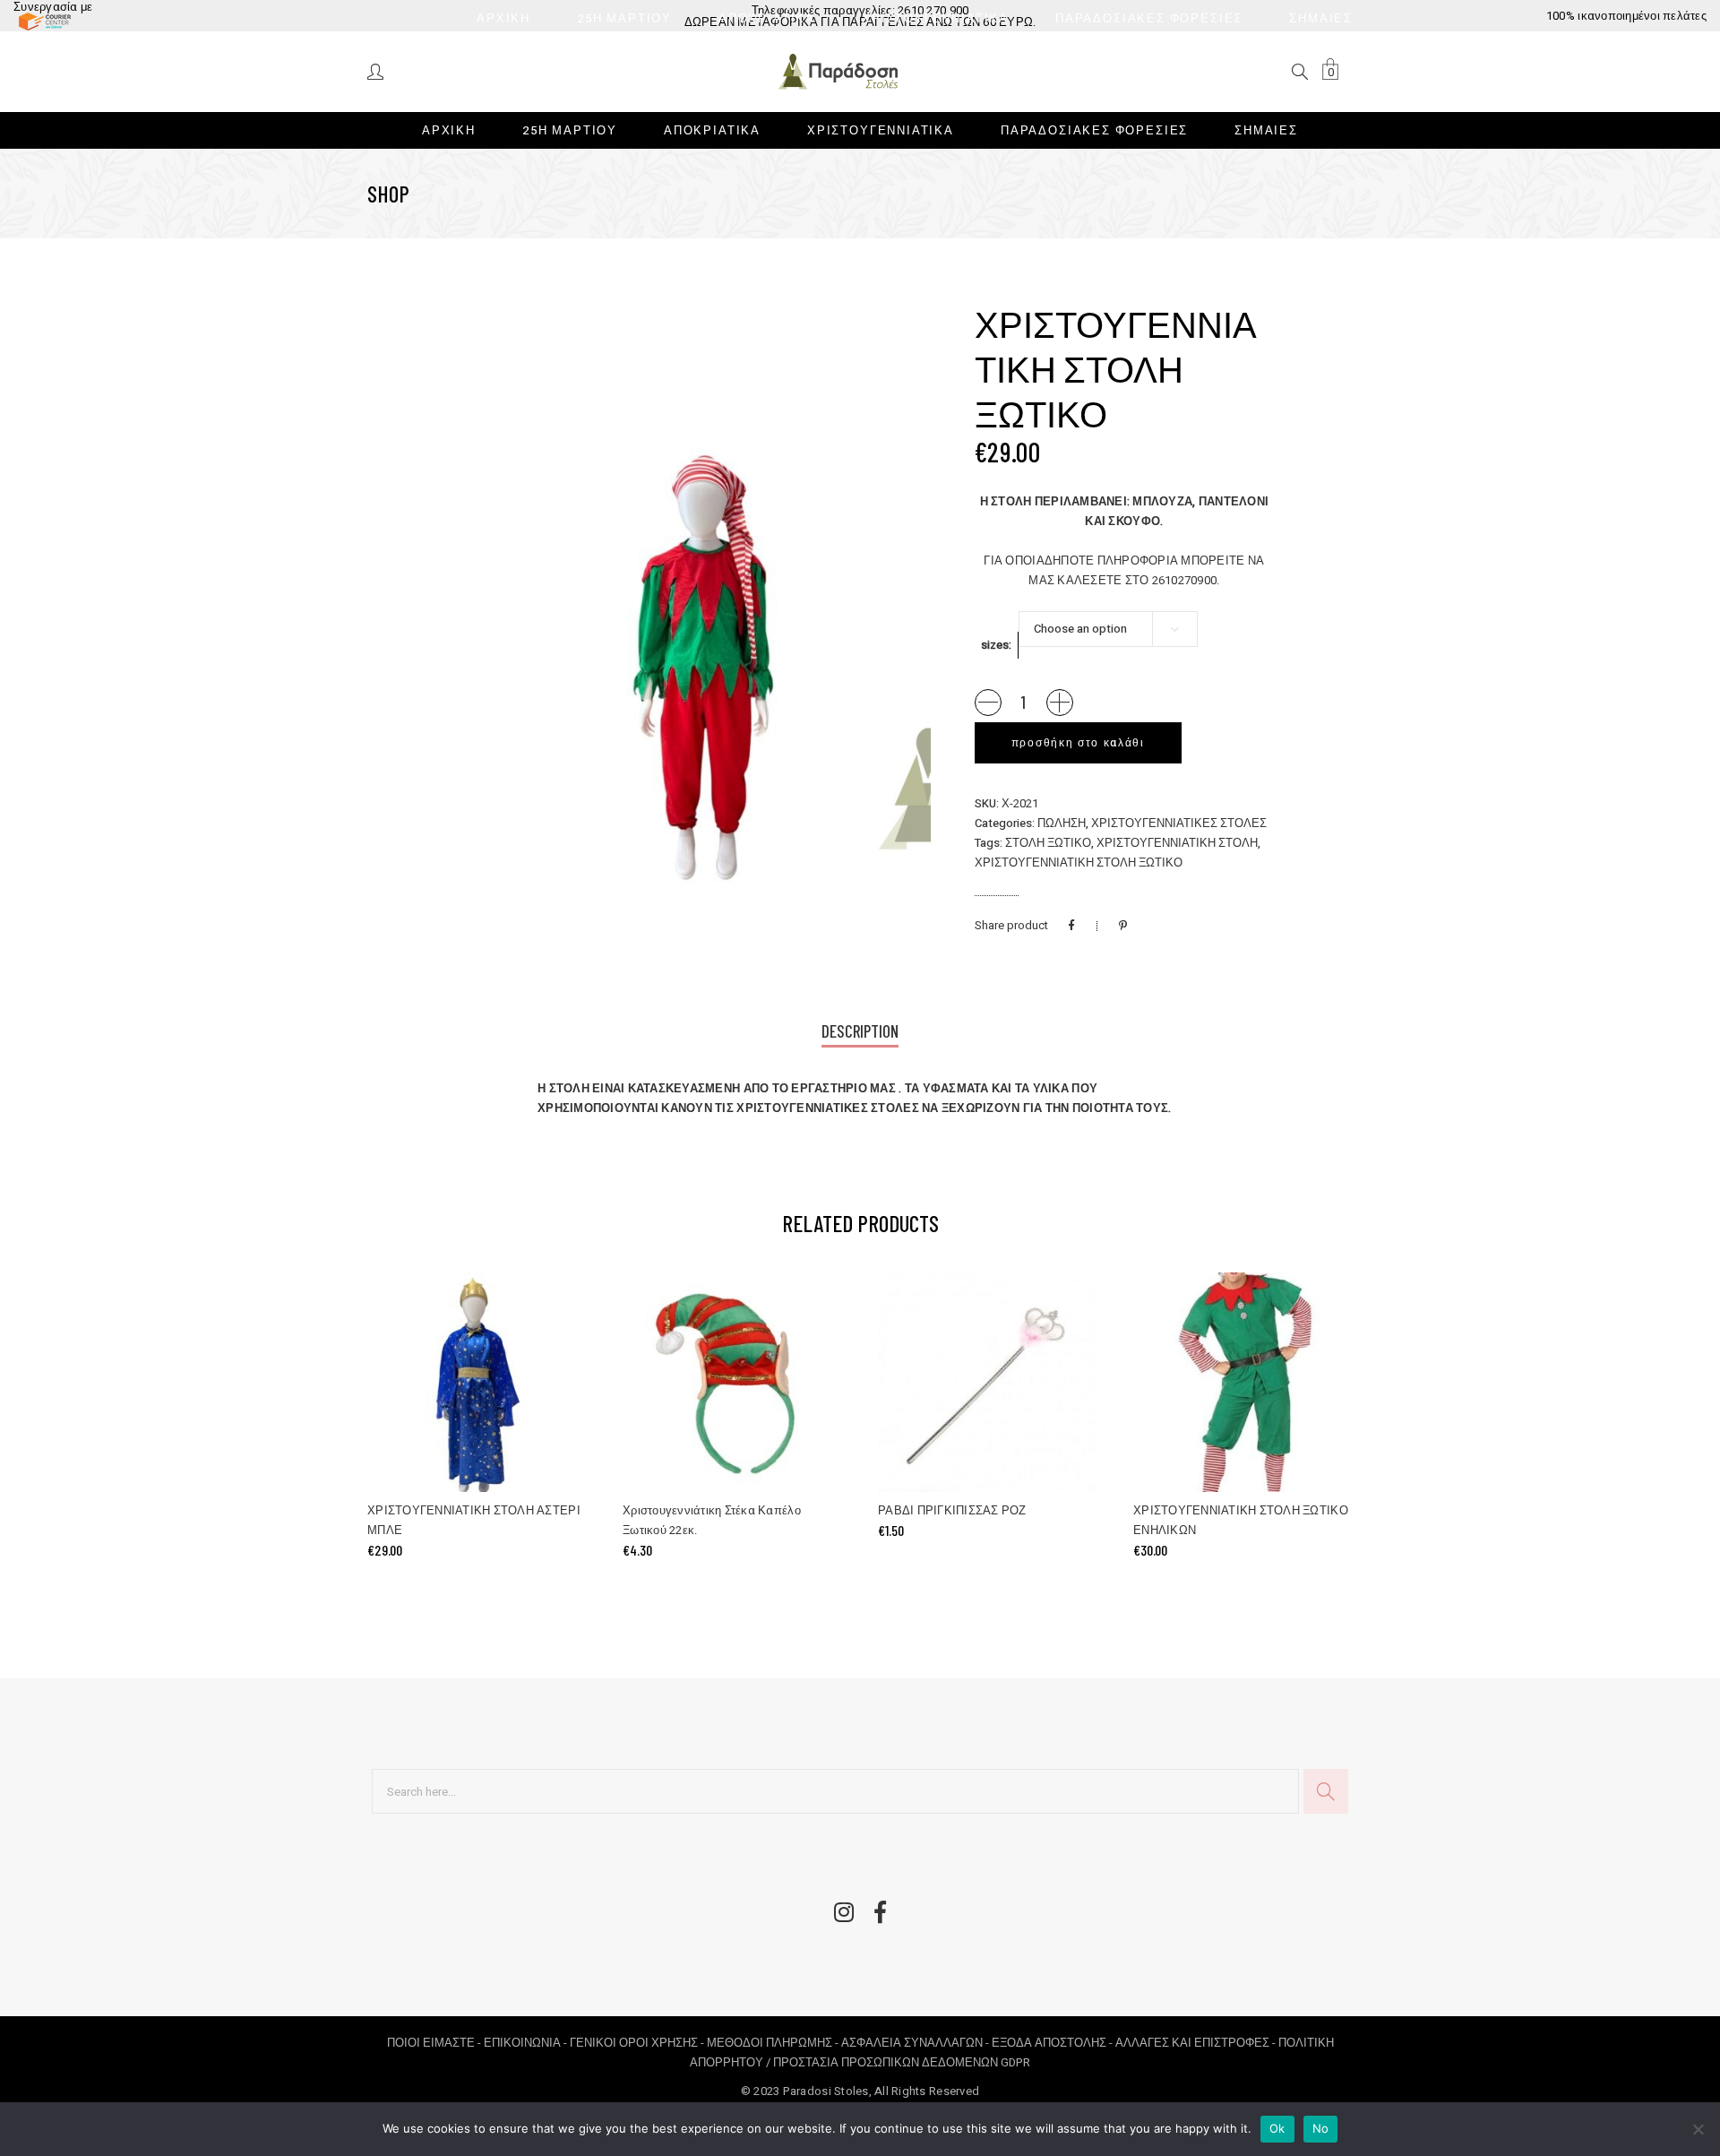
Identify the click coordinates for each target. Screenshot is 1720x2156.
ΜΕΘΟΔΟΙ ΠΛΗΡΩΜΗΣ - (774, 2043)
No (1321, 2128)
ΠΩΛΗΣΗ (1062, 823)
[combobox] (1108, 629)
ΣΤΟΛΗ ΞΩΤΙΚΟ (1048, 843)
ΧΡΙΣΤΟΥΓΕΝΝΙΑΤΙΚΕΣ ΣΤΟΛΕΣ (1179, 823)
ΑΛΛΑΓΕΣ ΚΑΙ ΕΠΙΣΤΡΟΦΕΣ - (1197, 2043)
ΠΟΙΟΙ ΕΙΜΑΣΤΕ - (435, 2043)
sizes (995, 645)
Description (860, 1031)
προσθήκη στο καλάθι (1078, 743)
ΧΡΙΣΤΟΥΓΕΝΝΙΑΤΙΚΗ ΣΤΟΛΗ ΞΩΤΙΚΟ (1079, 862)
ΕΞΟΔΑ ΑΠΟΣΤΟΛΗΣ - (1053, 2043)
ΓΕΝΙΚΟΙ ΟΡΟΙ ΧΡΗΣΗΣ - (638, 2043)
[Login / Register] (377, 70)
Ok (1277, 2128)
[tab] (860, 1033)
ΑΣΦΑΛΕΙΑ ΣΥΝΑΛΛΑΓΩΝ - (916, 2043)
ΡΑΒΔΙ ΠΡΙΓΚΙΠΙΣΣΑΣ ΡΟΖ (952, 1510)
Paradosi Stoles (826, 2091)
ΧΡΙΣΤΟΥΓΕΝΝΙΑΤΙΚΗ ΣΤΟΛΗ (1177, 843)
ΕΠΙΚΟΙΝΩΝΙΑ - (527, 2043)
